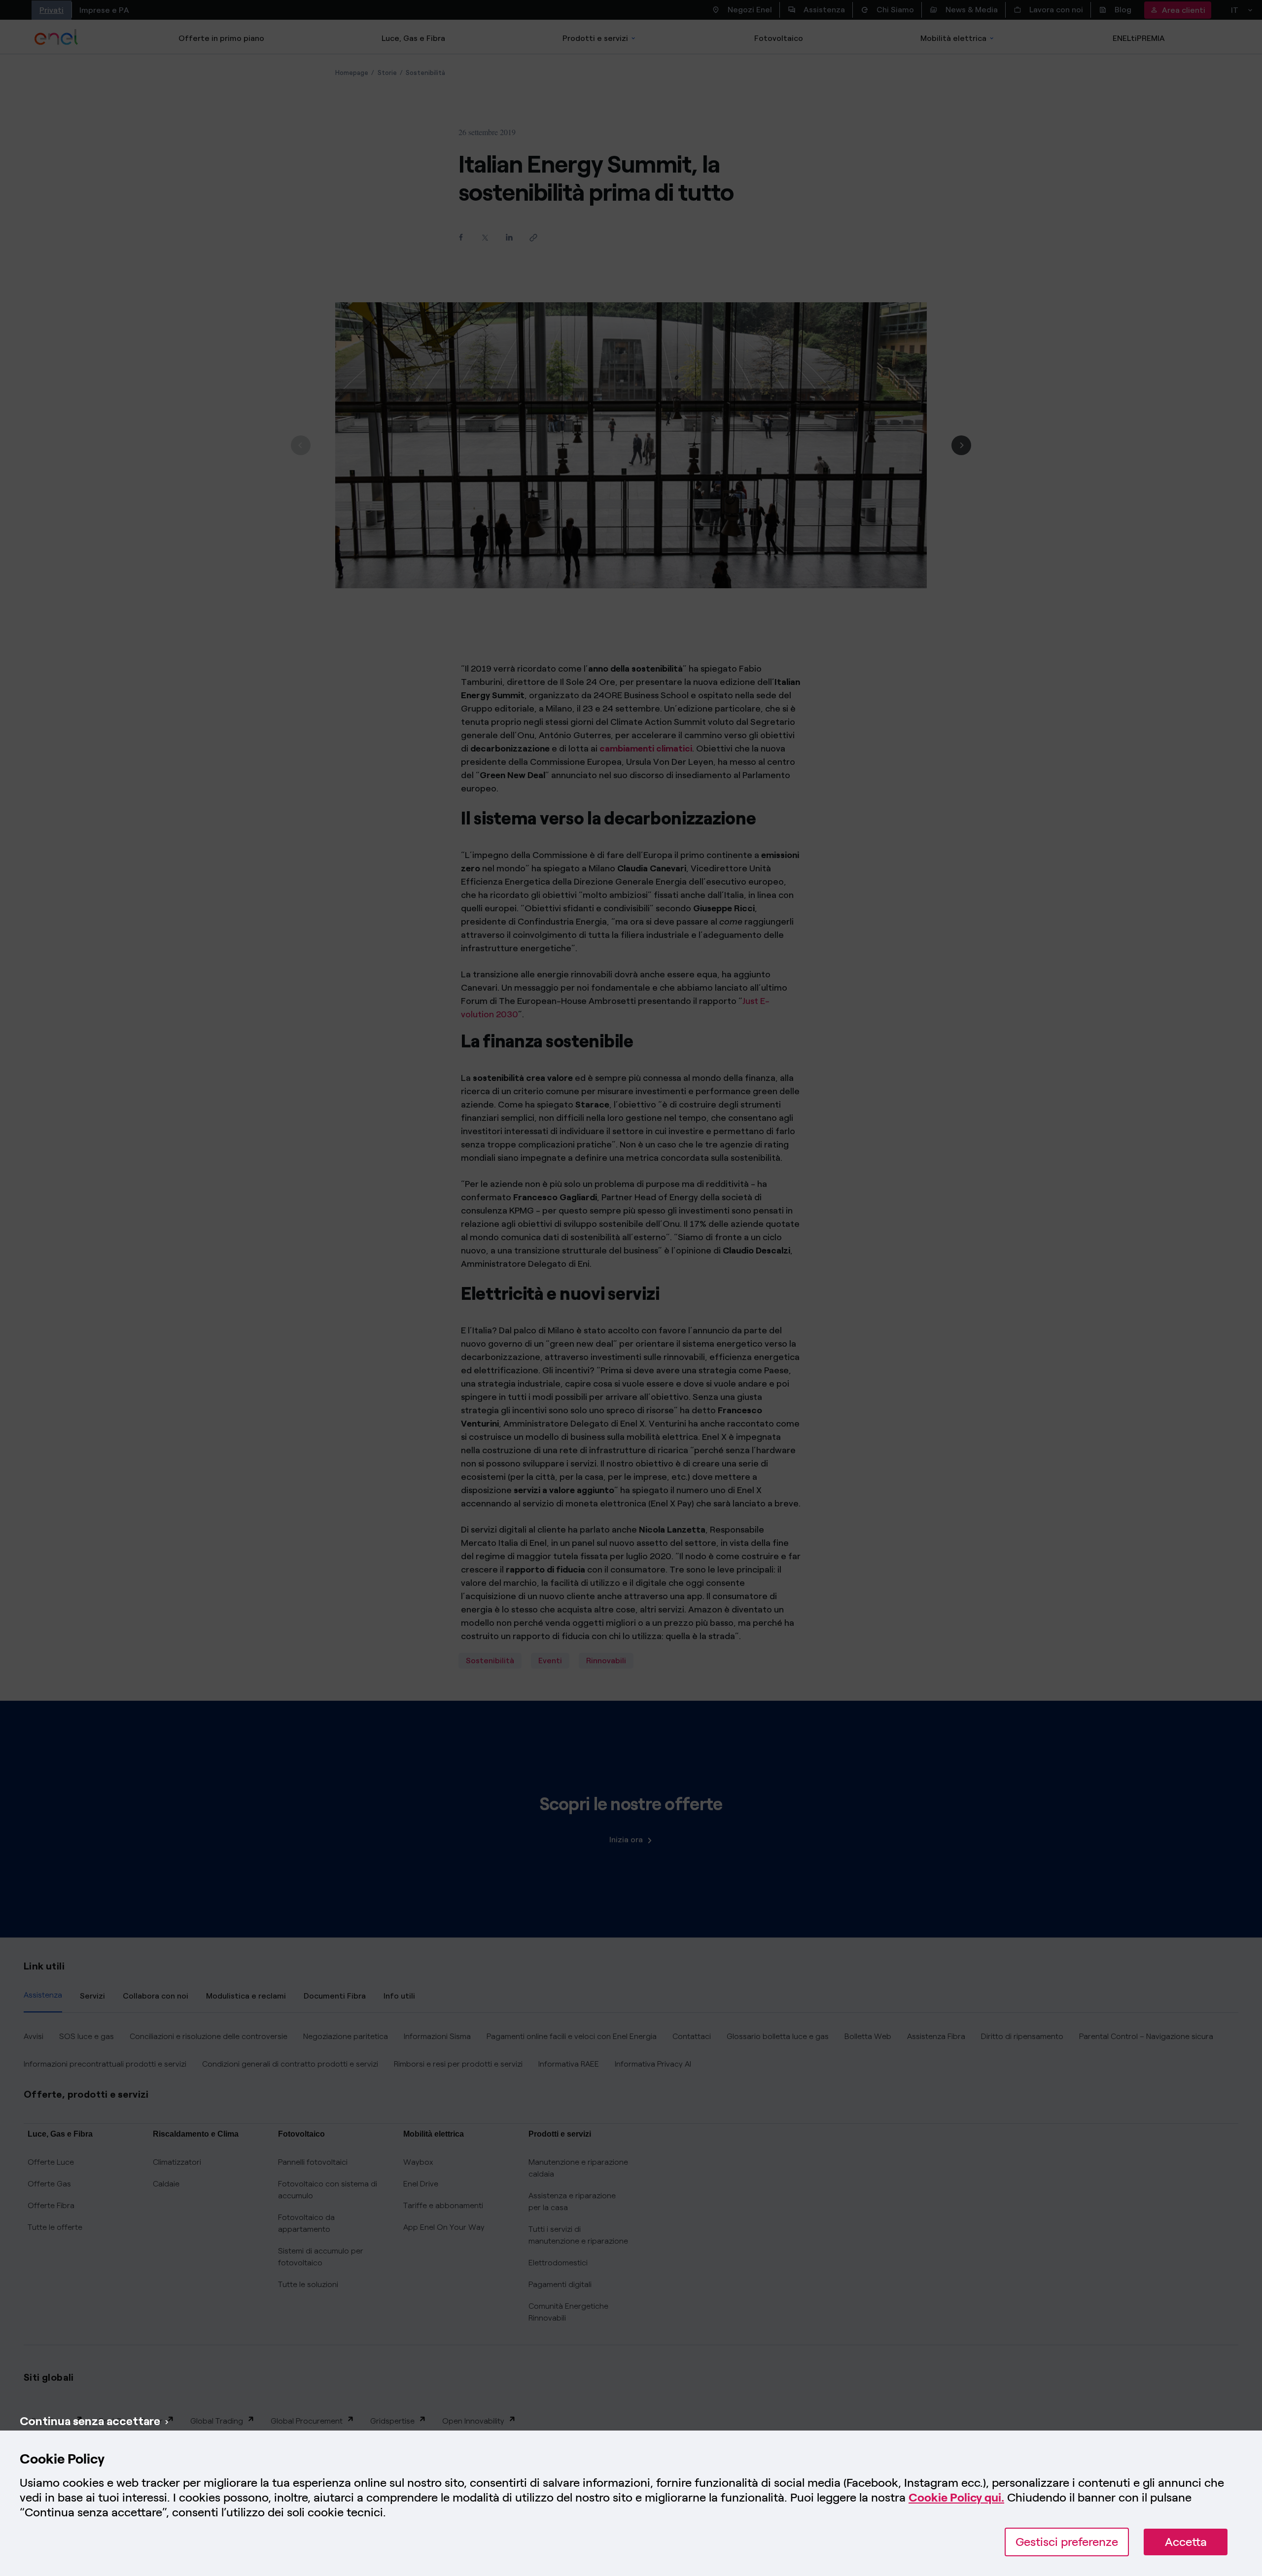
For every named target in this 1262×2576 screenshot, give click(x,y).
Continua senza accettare (90, 2421)
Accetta (1186, 2542)
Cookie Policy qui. (956, 2497)
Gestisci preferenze (1067, 2542)
